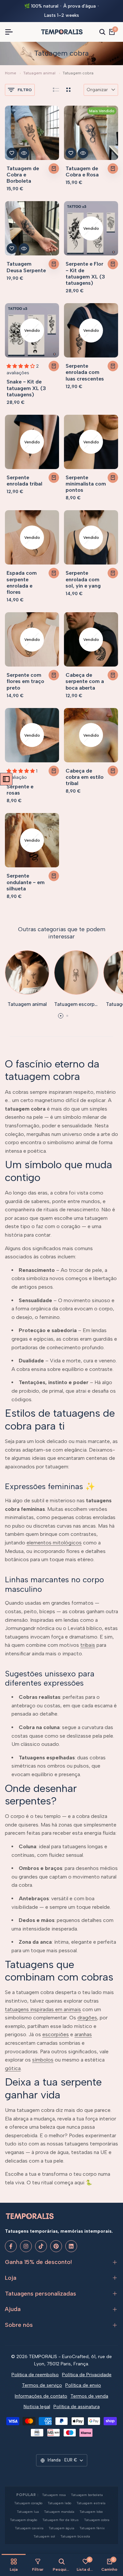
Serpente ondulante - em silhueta (26, 882)
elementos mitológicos (54, 1543)
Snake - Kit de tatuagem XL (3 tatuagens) (26, 388)
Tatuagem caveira (29, 2528)
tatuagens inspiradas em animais (43, 2009)
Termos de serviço (42, 2385)
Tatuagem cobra (97, 2520)
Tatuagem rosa (54, 2495)
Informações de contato (41, 2396)
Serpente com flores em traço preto (25, 681)
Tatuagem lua (28, 2512)
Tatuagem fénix (92, 2528)
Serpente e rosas (20, 790)
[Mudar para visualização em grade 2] (68, 90)
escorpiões (56, 2034)
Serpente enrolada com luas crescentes (85, 372)
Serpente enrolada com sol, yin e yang (83, 579)
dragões (87, 2018)
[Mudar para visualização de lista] (56, 90)
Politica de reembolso (35, 2375)
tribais (88, 1645)
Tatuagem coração (28, 2503)
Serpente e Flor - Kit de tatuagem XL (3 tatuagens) (85, 273)
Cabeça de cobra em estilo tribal (85, 777)
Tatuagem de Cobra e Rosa (82, 171)
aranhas (83, 2034)
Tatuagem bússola (75, 2536)
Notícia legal (37, 2407)
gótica (13, 2068)
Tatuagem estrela (91, 2503)
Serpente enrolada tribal (24, 481)
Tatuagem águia (61, 2528)
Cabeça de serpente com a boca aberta (85, 681)
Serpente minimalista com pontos (86, 484)
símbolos (43, 2060)
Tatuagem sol (44, 2536)
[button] (12, 153)
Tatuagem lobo (91, 2512)
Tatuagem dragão (23, 2520)
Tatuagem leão (59, 2503)
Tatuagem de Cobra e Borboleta (23, 175)
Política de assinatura (77, 2407)
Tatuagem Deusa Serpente (26, 267)
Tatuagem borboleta (87, 2495)
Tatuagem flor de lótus (61, 2520)
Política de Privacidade (87, 2375)
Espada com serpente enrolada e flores (22, 582)
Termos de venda (89, 2396)
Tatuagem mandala (59, 2512)
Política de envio (83, 2385)
